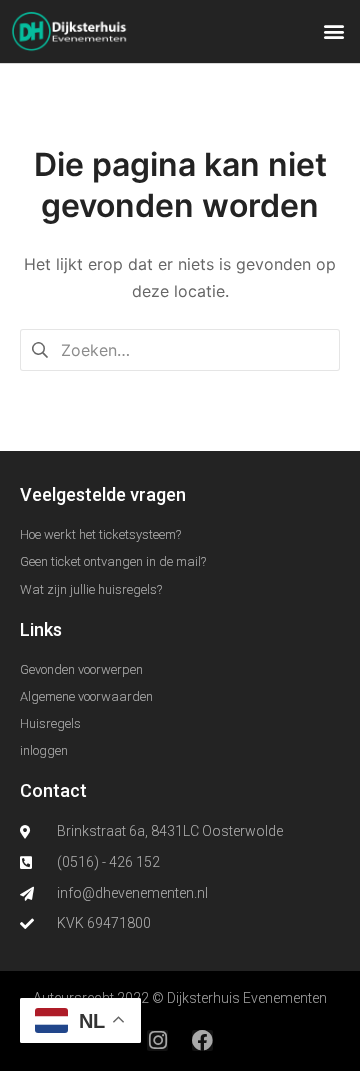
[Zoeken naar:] (180, 349)
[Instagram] (157, 1040)
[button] (333, 31)
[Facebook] (202, 1040)
